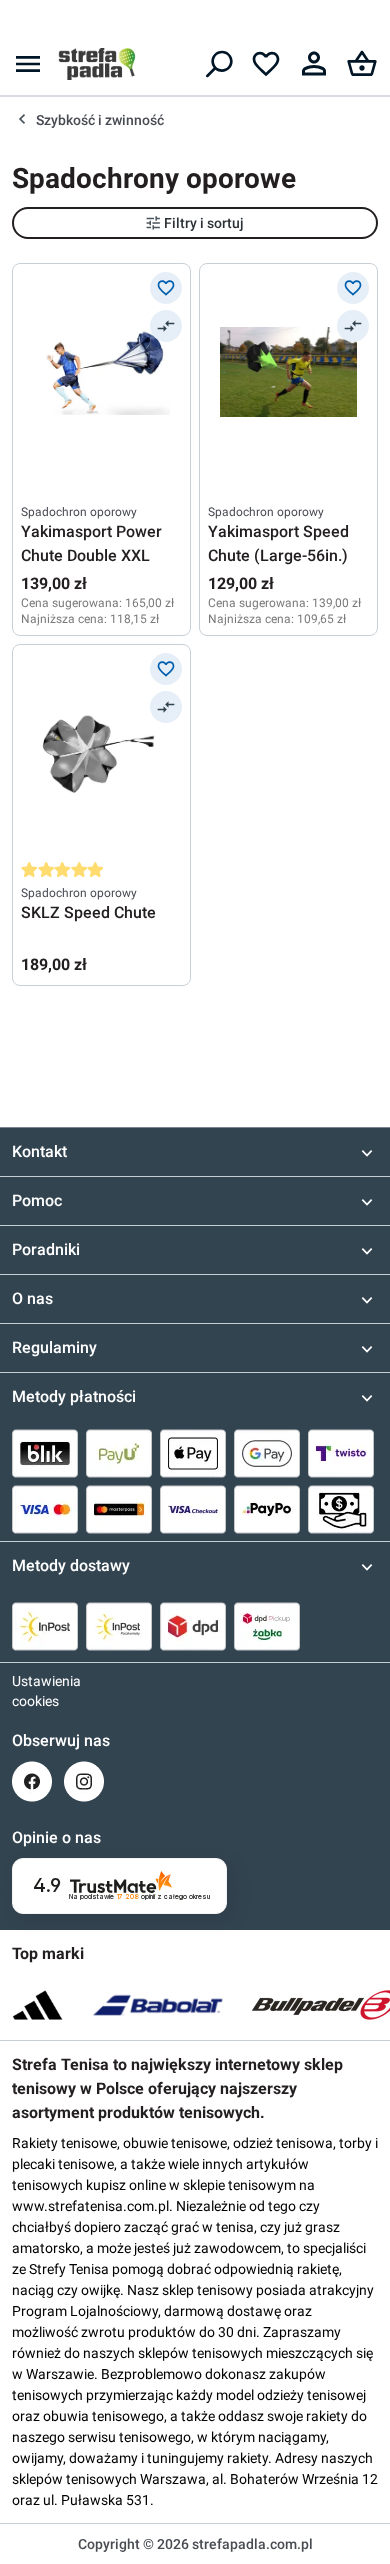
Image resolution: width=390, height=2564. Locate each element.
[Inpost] (45, 1626)
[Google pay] (267, 1453)
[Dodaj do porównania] (166, 326)
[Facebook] (32, 1781)
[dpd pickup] (267, 1626)
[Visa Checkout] (193, 1509)
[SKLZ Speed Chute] (101, 753)
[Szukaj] (218, 64)
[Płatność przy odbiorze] (341, 1509)
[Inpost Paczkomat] (119, 1626)
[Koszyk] (362, 64)
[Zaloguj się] (314, 64)
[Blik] (45, 1453)
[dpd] (193, 1626)
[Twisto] (341, 1453)
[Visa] (45, 1509)
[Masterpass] (119, 1509)
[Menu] (28, 64)
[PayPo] (267, 1509)
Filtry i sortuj (204, 223)
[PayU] (119, 1453)
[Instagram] (84, 1781)
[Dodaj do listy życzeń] (166, 288)
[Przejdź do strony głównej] (97, 64)
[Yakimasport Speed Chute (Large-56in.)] (288, 372)
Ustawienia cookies (32, 1691)
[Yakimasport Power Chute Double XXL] (101, 372)
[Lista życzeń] (266, 64)
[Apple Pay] (193, 1453)
